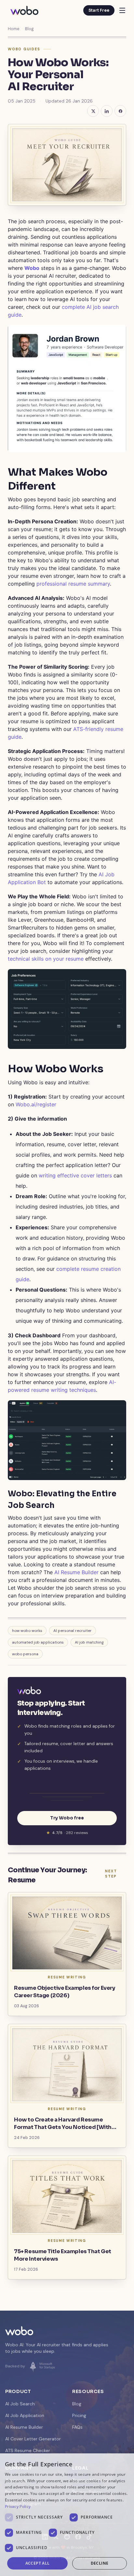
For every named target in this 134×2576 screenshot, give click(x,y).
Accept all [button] (38, 2563)
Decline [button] (100, 2563)
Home (13, 29)
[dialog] (67, 2515)
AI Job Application (25, 2415)
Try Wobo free (67, 1818)
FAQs (77, 2427)
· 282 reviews (70, 1833)
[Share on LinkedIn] (107, 111)
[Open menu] (122, 10)
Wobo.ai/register (36, 1104)
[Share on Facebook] (120, 111)
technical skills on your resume (46, 959)
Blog (29, 29)
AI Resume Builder (76, 1572)
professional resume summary (73, 584)
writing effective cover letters (75, 1175)
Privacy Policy (18, 2506)
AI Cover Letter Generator (33, 2439)
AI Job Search (20, 2404)
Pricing (79, 2415)
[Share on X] (93, 111)
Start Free (99, 10)
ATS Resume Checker (28, 2450)
